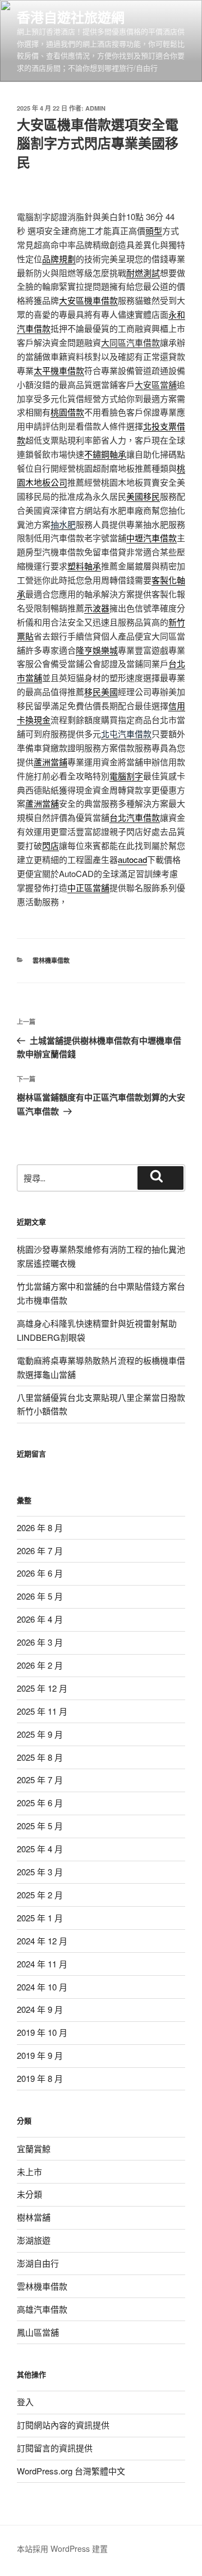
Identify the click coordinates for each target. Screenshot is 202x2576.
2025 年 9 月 (40, 1734)
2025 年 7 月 (40, 1780)
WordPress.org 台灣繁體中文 (71, 2471)
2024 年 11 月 (42, 1964)
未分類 (29, 2194)
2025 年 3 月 (40, 1872)
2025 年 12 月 (42, 1688)
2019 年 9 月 (40, 2055)
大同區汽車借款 (130, 342)
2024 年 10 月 (42, 1987)
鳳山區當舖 (38, 2332)
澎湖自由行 (38, 2263)
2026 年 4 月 (40, 1619)
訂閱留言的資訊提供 (55, 2448)
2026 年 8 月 (40, 1527)
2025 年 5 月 (40, 1826)
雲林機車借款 (51, 960)
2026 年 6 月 (40, 1573)
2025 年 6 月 (40, 1803)
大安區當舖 (156, 384)
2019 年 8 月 (40, 2078)
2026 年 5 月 (40, 1596)
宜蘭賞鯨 (34, 2148)
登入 (25, 2402)
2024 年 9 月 (40, 2009)
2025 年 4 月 (40, 1849)
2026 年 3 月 (40, 1642)
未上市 (29, 2171)
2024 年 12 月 (42, 1941)
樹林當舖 (34, 2217)
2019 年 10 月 (42, 2032)
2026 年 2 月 (40, 1665)
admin (95, 108)
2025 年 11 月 (42, 1711)
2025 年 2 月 (40, 1895)
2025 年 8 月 (40, 1757)
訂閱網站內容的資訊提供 (63, 2425)
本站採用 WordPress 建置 (62, 2548)
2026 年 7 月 (40, 1550)
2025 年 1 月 (40, 1918)
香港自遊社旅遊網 (71, 17)
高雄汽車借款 (42, 2309)
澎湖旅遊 (34, 2240)
